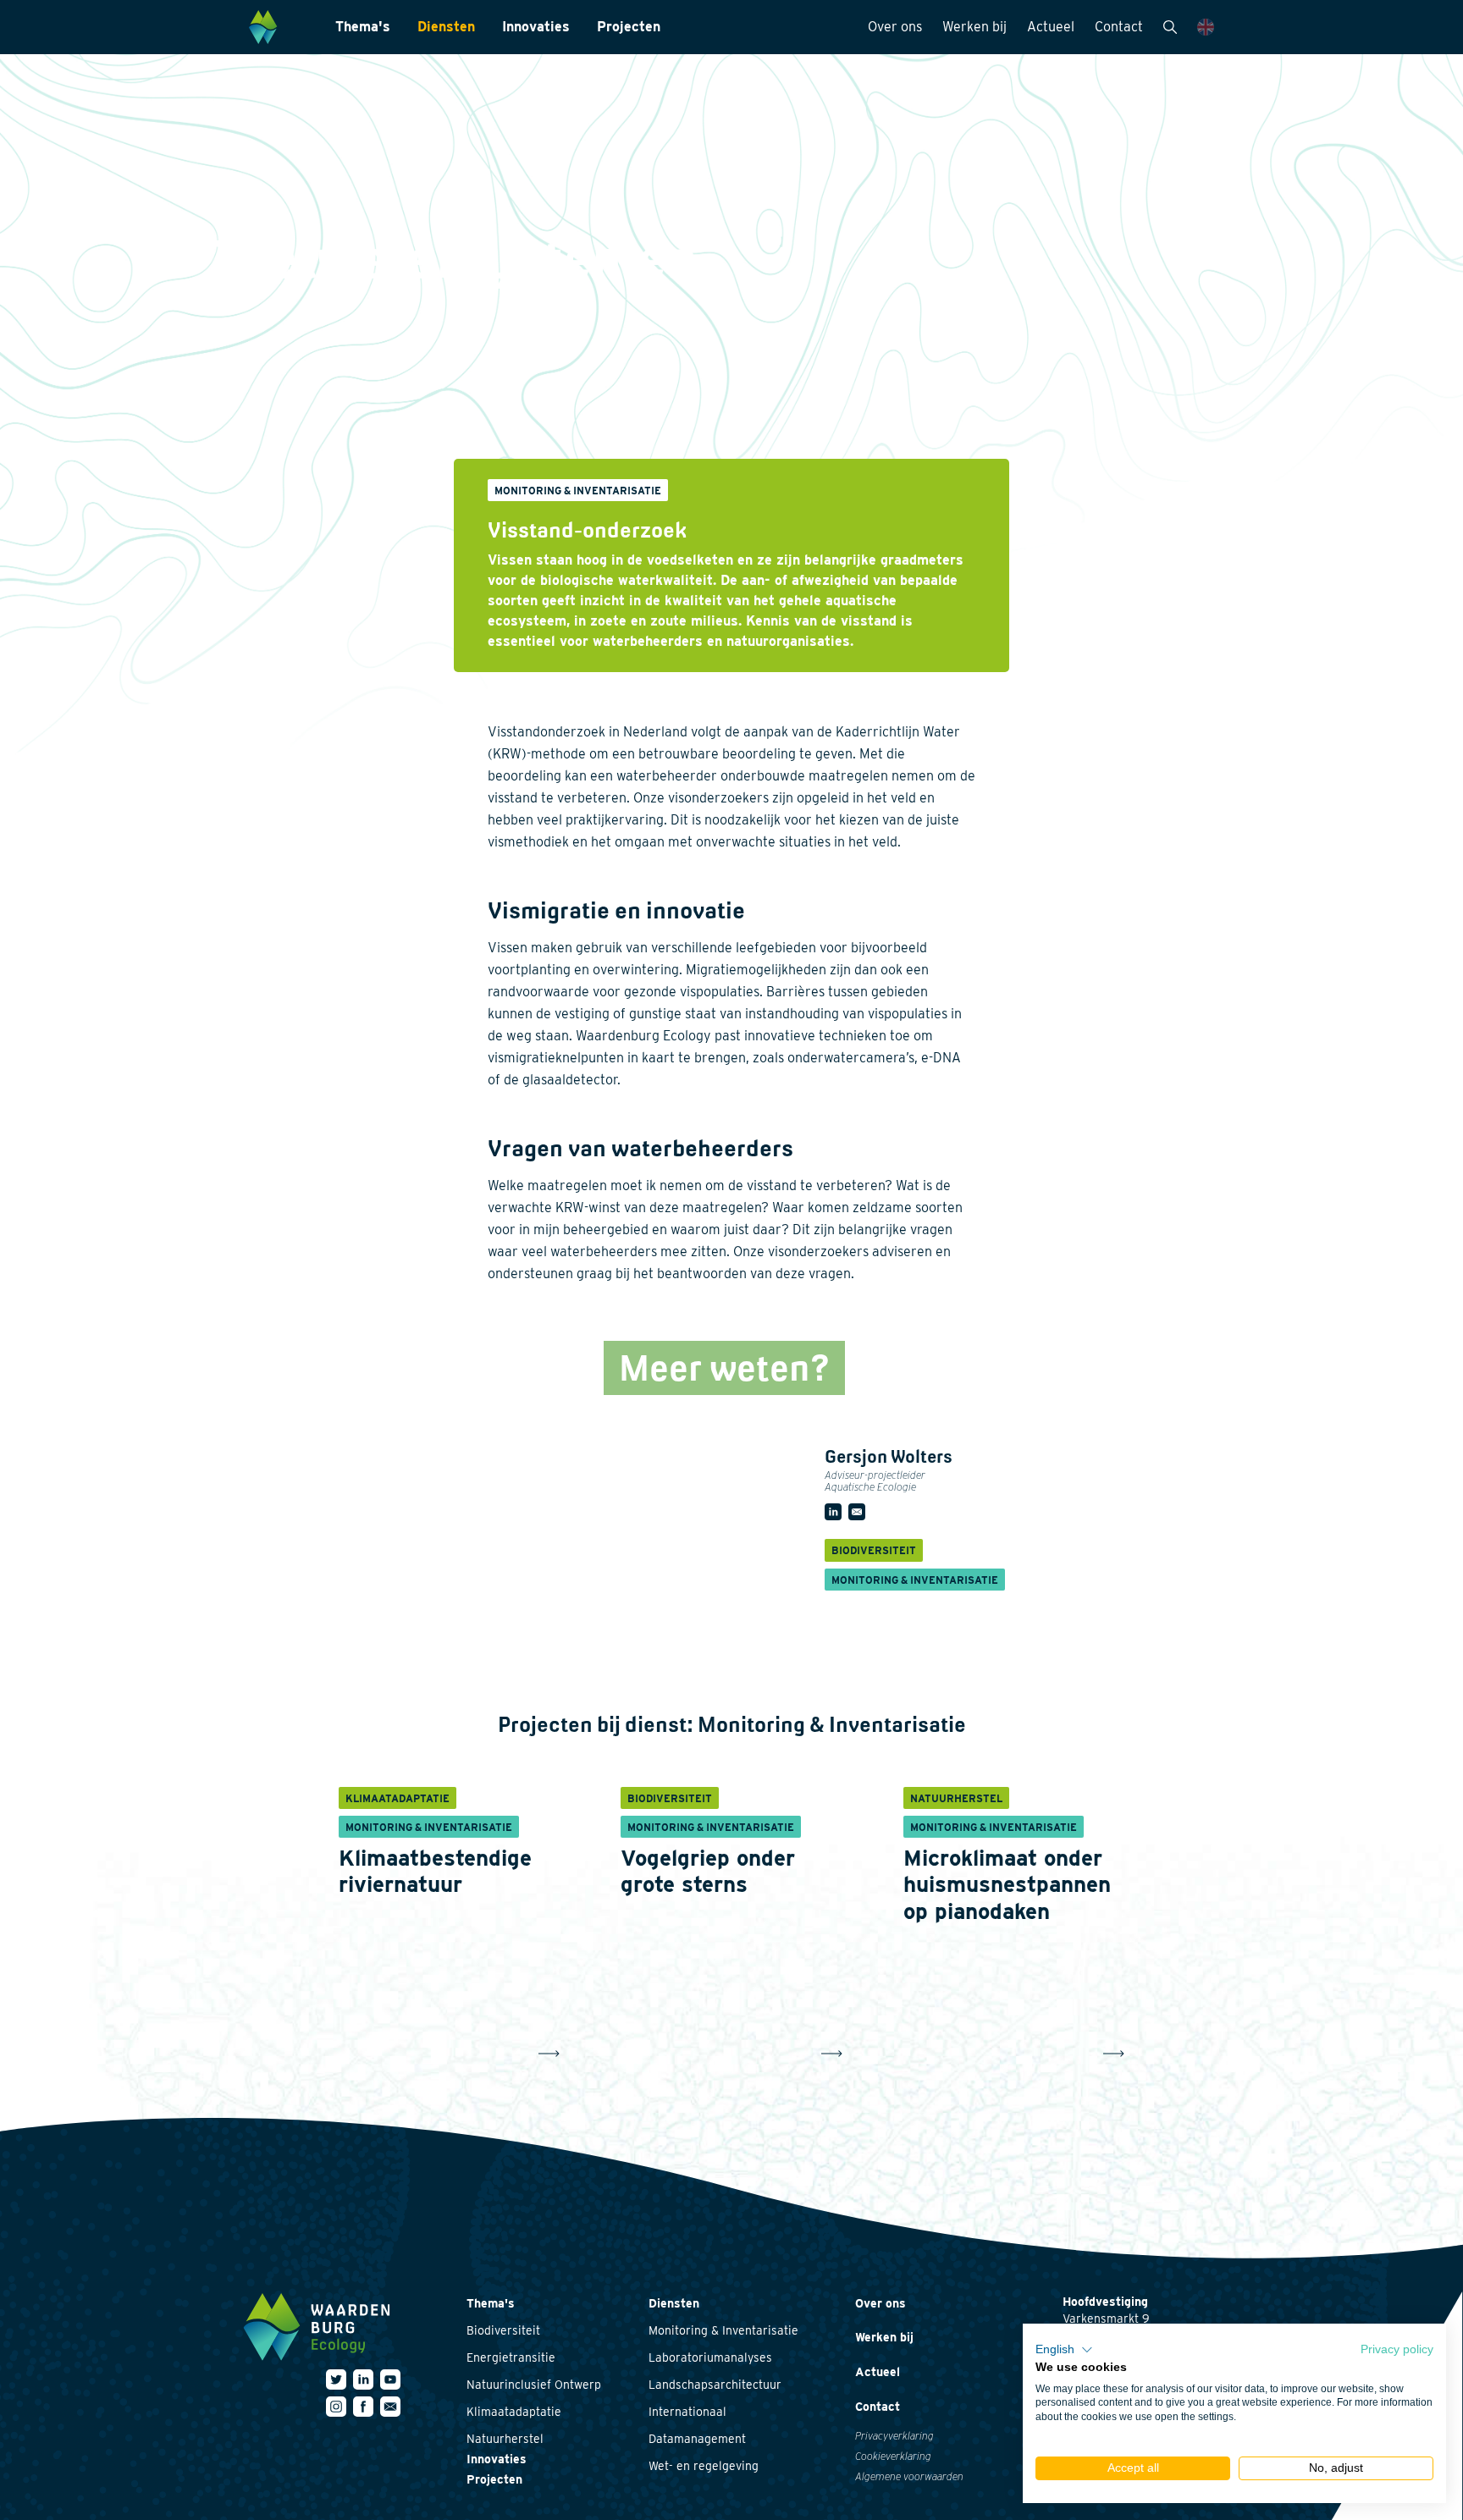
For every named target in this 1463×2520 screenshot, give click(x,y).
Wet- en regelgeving (704, 2466)
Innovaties (536, 27)
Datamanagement (697, 2439)
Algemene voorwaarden (909, 2476)
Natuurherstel (505, 2439)
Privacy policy (1397, 2349)
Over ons (895, 27)
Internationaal (687, 2412)
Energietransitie (511, 2357)
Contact (1119, 27)
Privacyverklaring (894, 2436)
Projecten (629, 27)
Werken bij (974, 27)
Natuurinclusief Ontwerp (534, 2385)
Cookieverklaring (893, 2456)
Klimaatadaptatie (514, 2412)
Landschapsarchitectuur (715, 2385)
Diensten (446, 27)
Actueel (1051, 27)
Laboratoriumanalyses (710, 2357)
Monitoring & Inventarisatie (723, 2330)
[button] (1064, 2350)
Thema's (363, 27)
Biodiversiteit (503, 2330)
